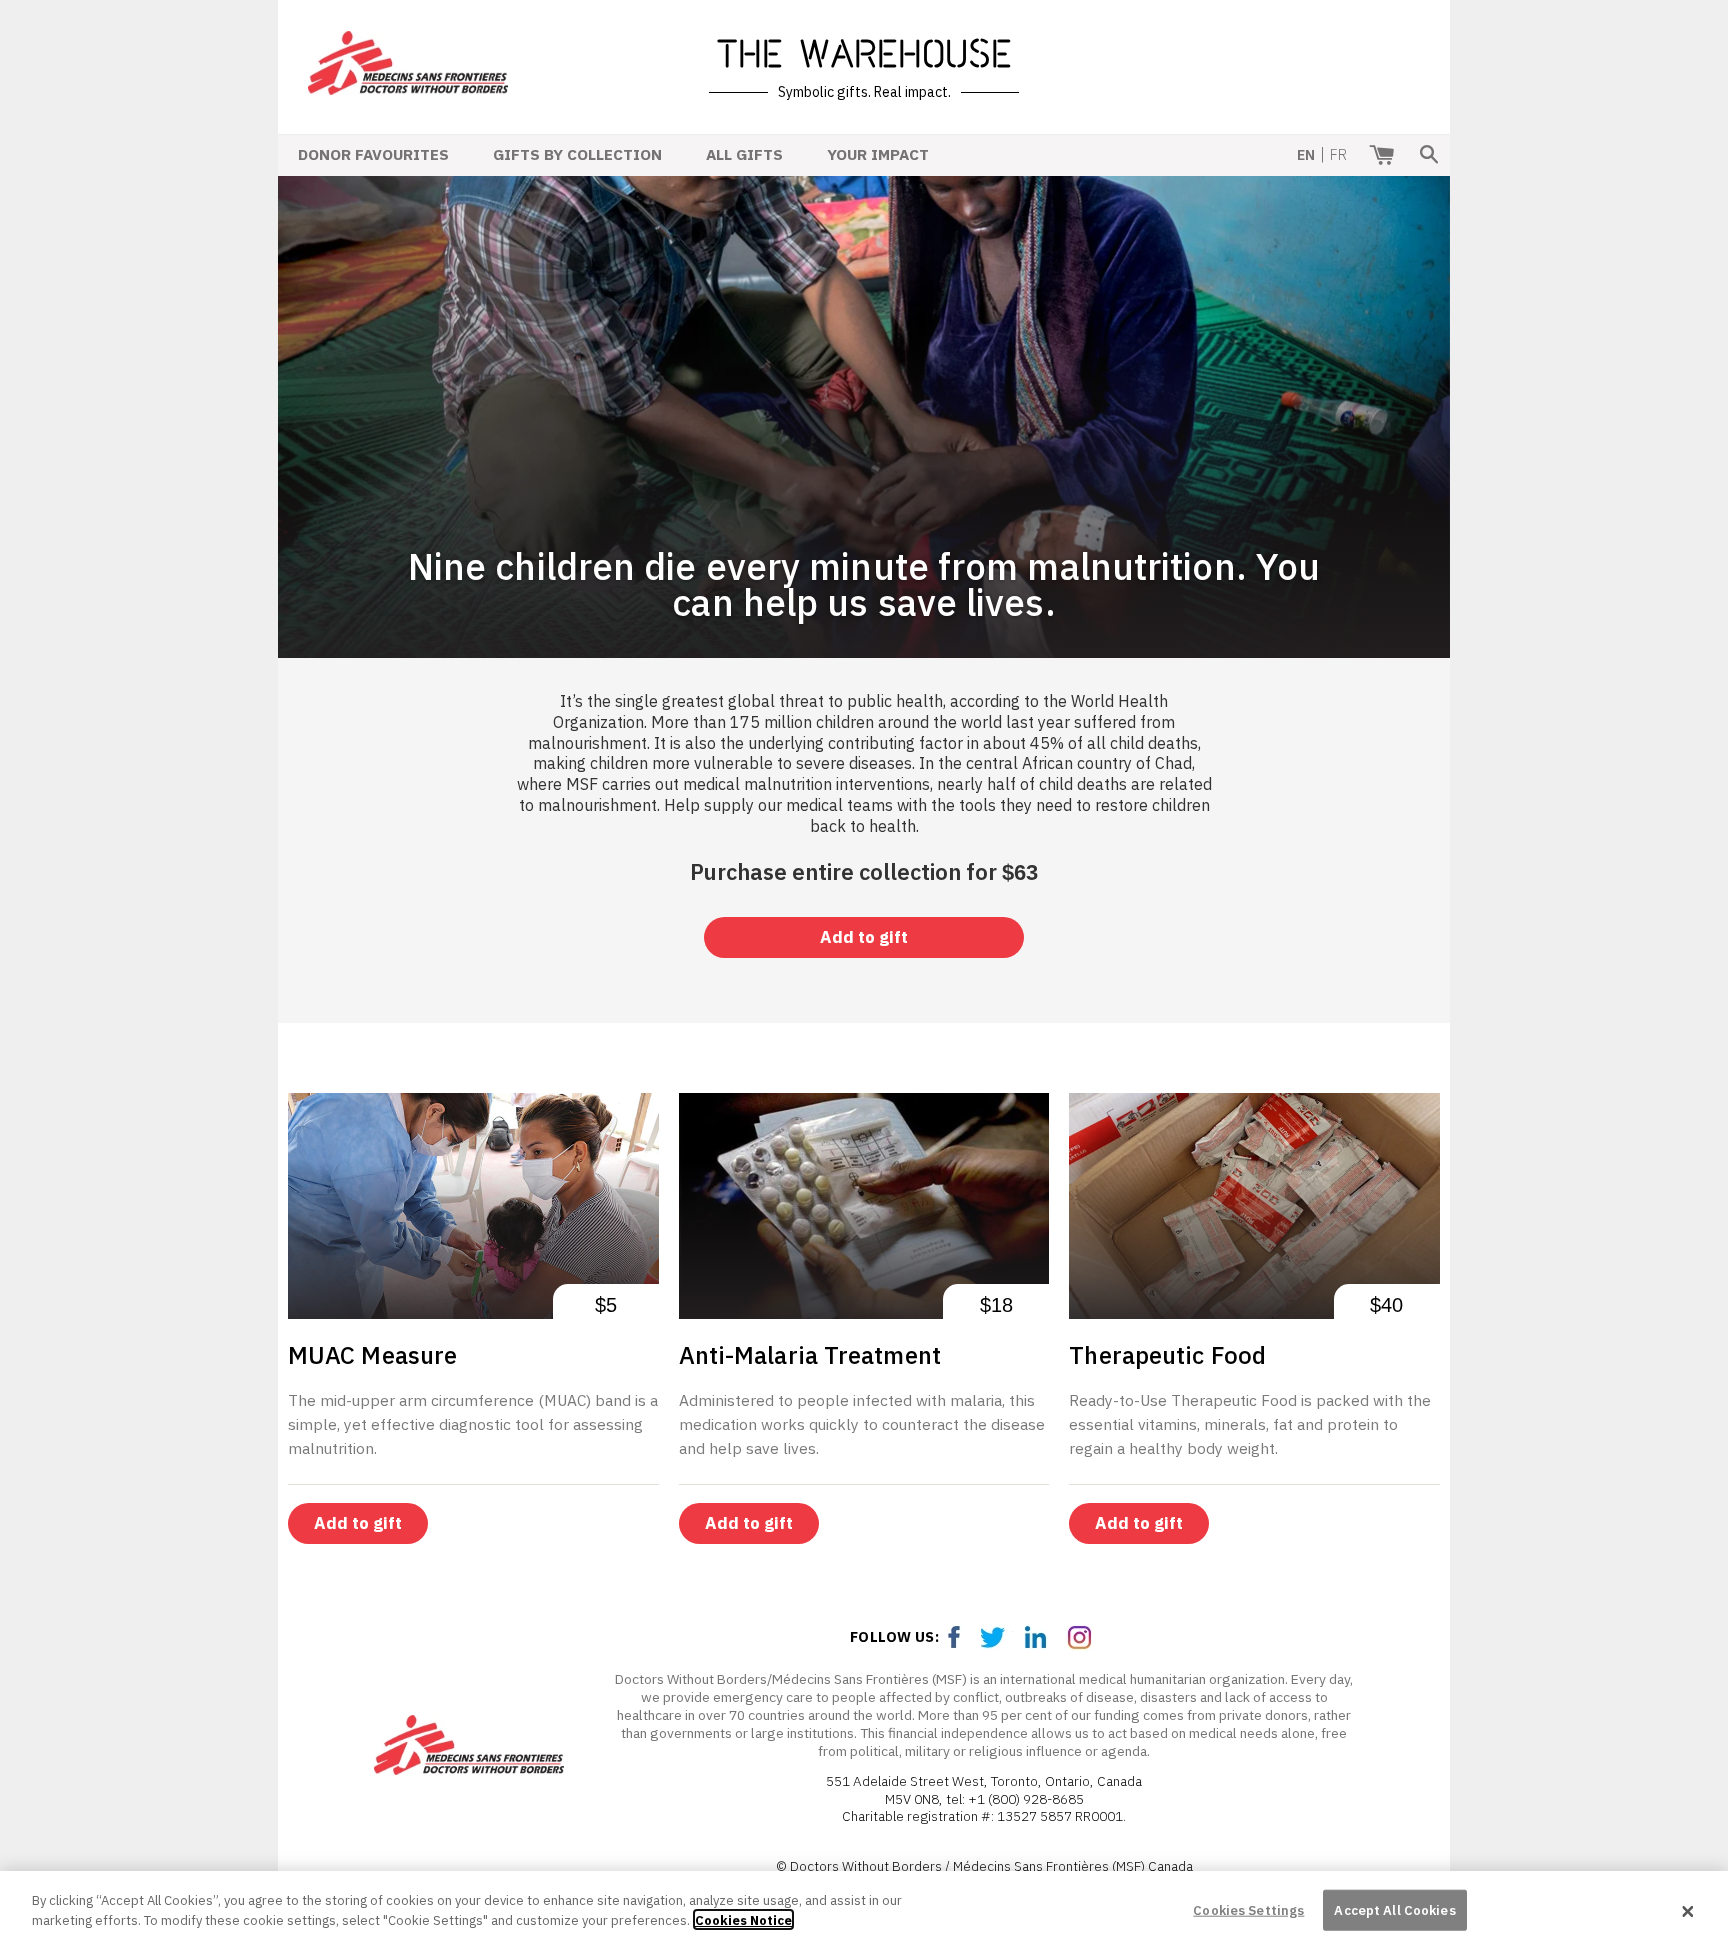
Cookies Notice (743, 1919)
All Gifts (744, 154)
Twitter (997, 1637)
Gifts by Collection (577, 154)
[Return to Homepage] (408, 81)
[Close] (1688, 1912)
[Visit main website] (469, 1748)
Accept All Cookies (1394, 1910)
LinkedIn (1039, 1637)
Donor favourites (373, 154)
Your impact (878, 154)
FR (1338, 154)
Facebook (955, 1637)
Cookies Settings (1248, 1910)
